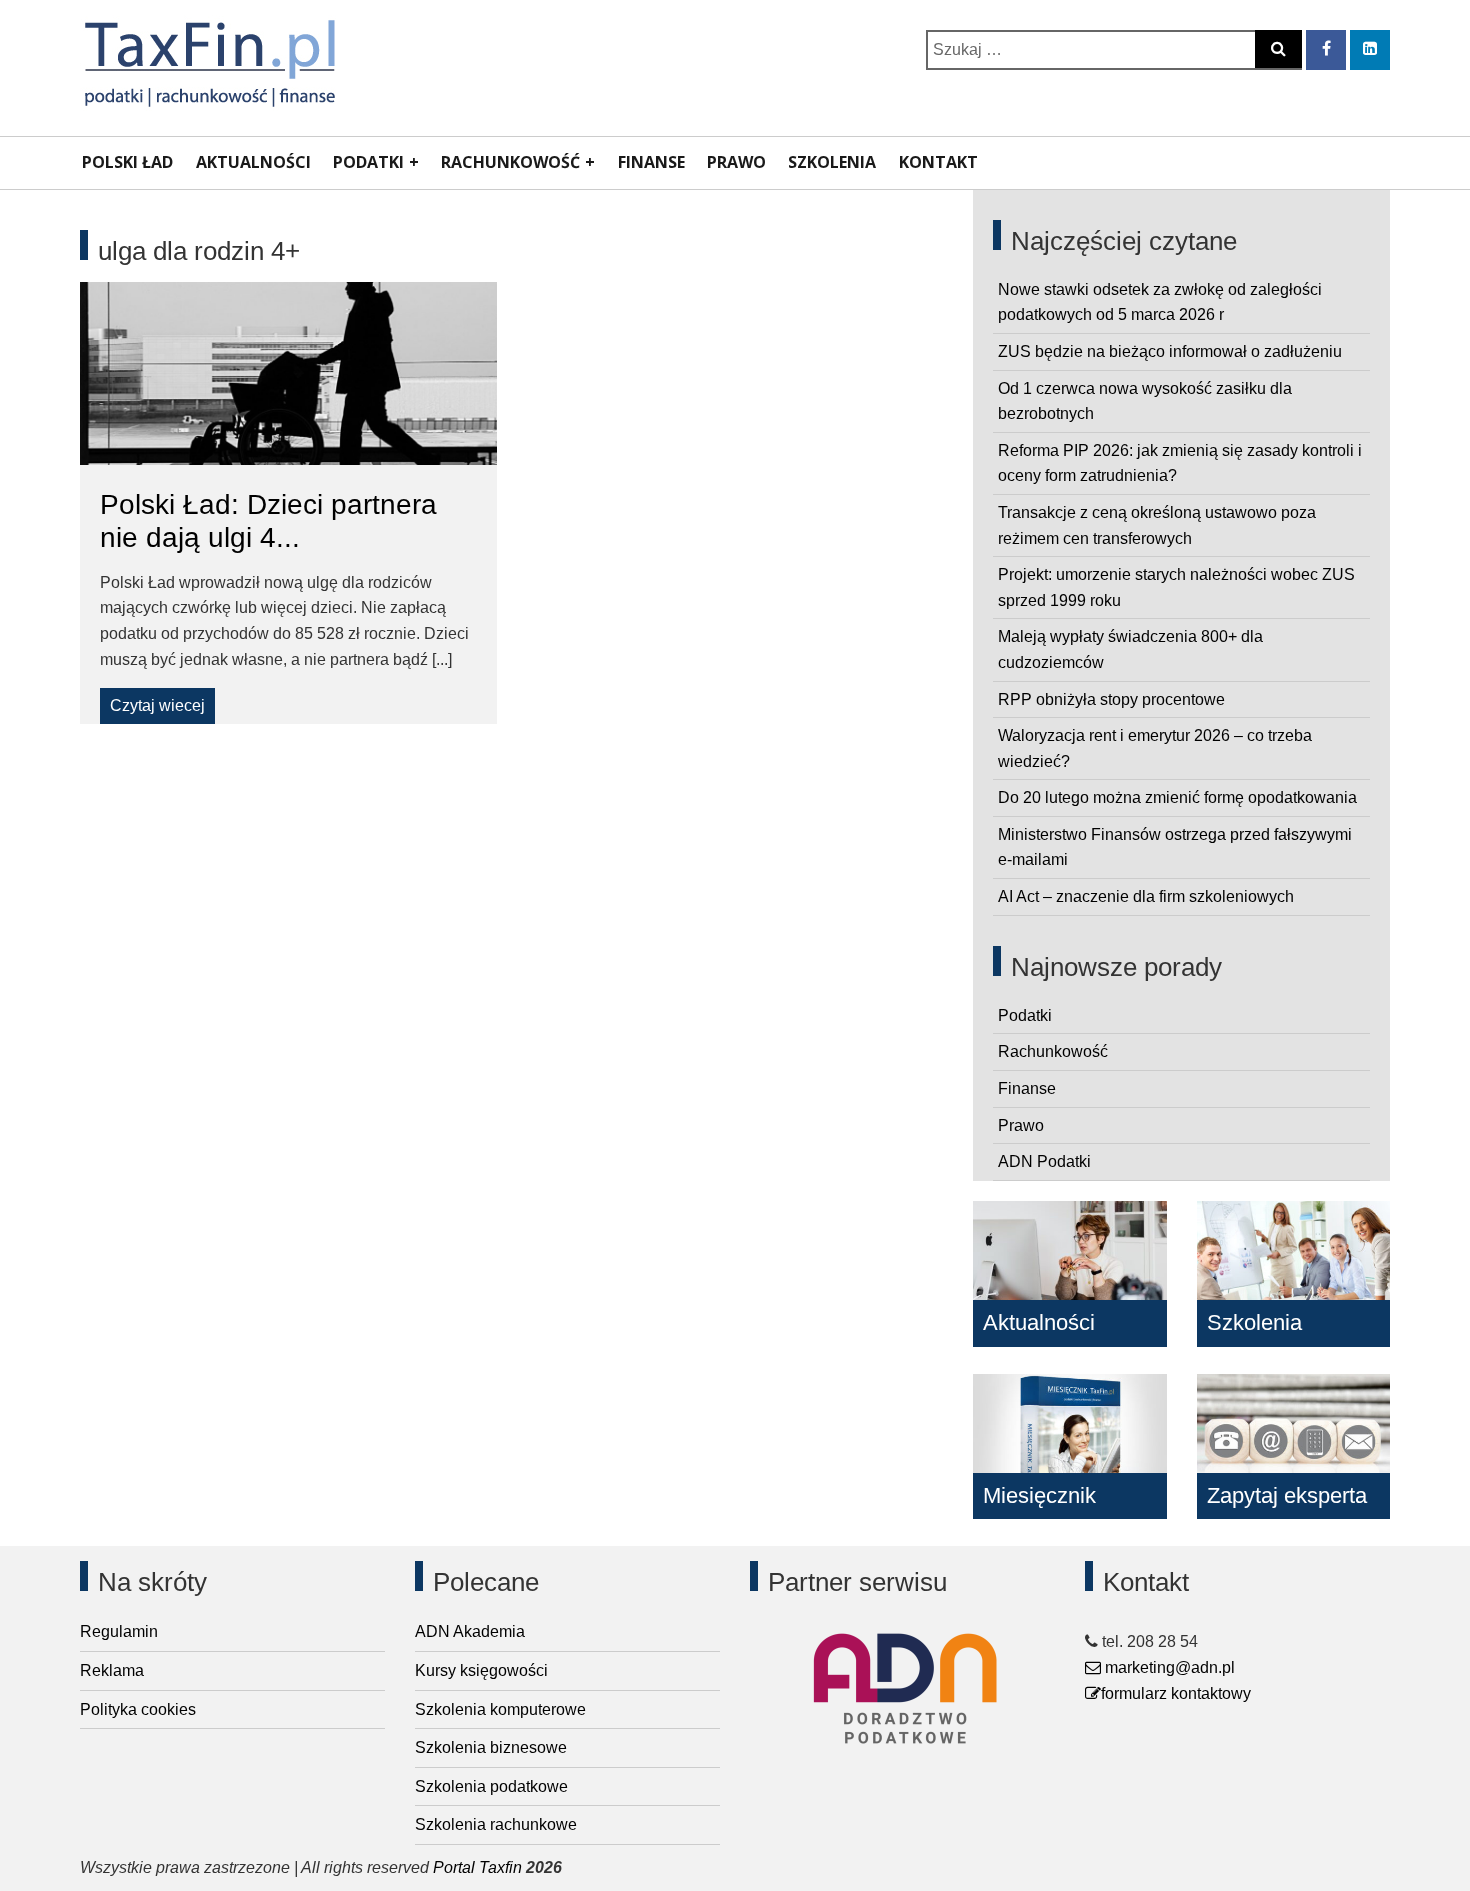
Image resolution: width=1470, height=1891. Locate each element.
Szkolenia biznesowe (491, 1747)
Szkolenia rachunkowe (496, 1824)
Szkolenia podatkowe (491, 1786)
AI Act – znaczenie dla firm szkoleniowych (1146, 896)
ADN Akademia (470, 1631)
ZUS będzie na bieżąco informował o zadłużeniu (1170, 351)
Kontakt (938, 162)
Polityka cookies (138, 1709)
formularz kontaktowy (1176, 1693)
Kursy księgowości (481, 1670)
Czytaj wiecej (157, 705)
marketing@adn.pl (1168, 1667)
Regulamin (119, 1631)
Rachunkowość (510, 162)
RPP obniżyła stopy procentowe (1111, 699)
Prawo (736, 162)
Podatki (368, 162)
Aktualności (253, 162)
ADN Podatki (1044, 1161)
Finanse (651, 162)
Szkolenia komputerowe (500, 1709)
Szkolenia (832, 162)
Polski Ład (127, 162)
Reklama (112, 1670)
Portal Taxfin (477, 1867)
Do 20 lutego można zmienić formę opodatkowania (1177, 797)
